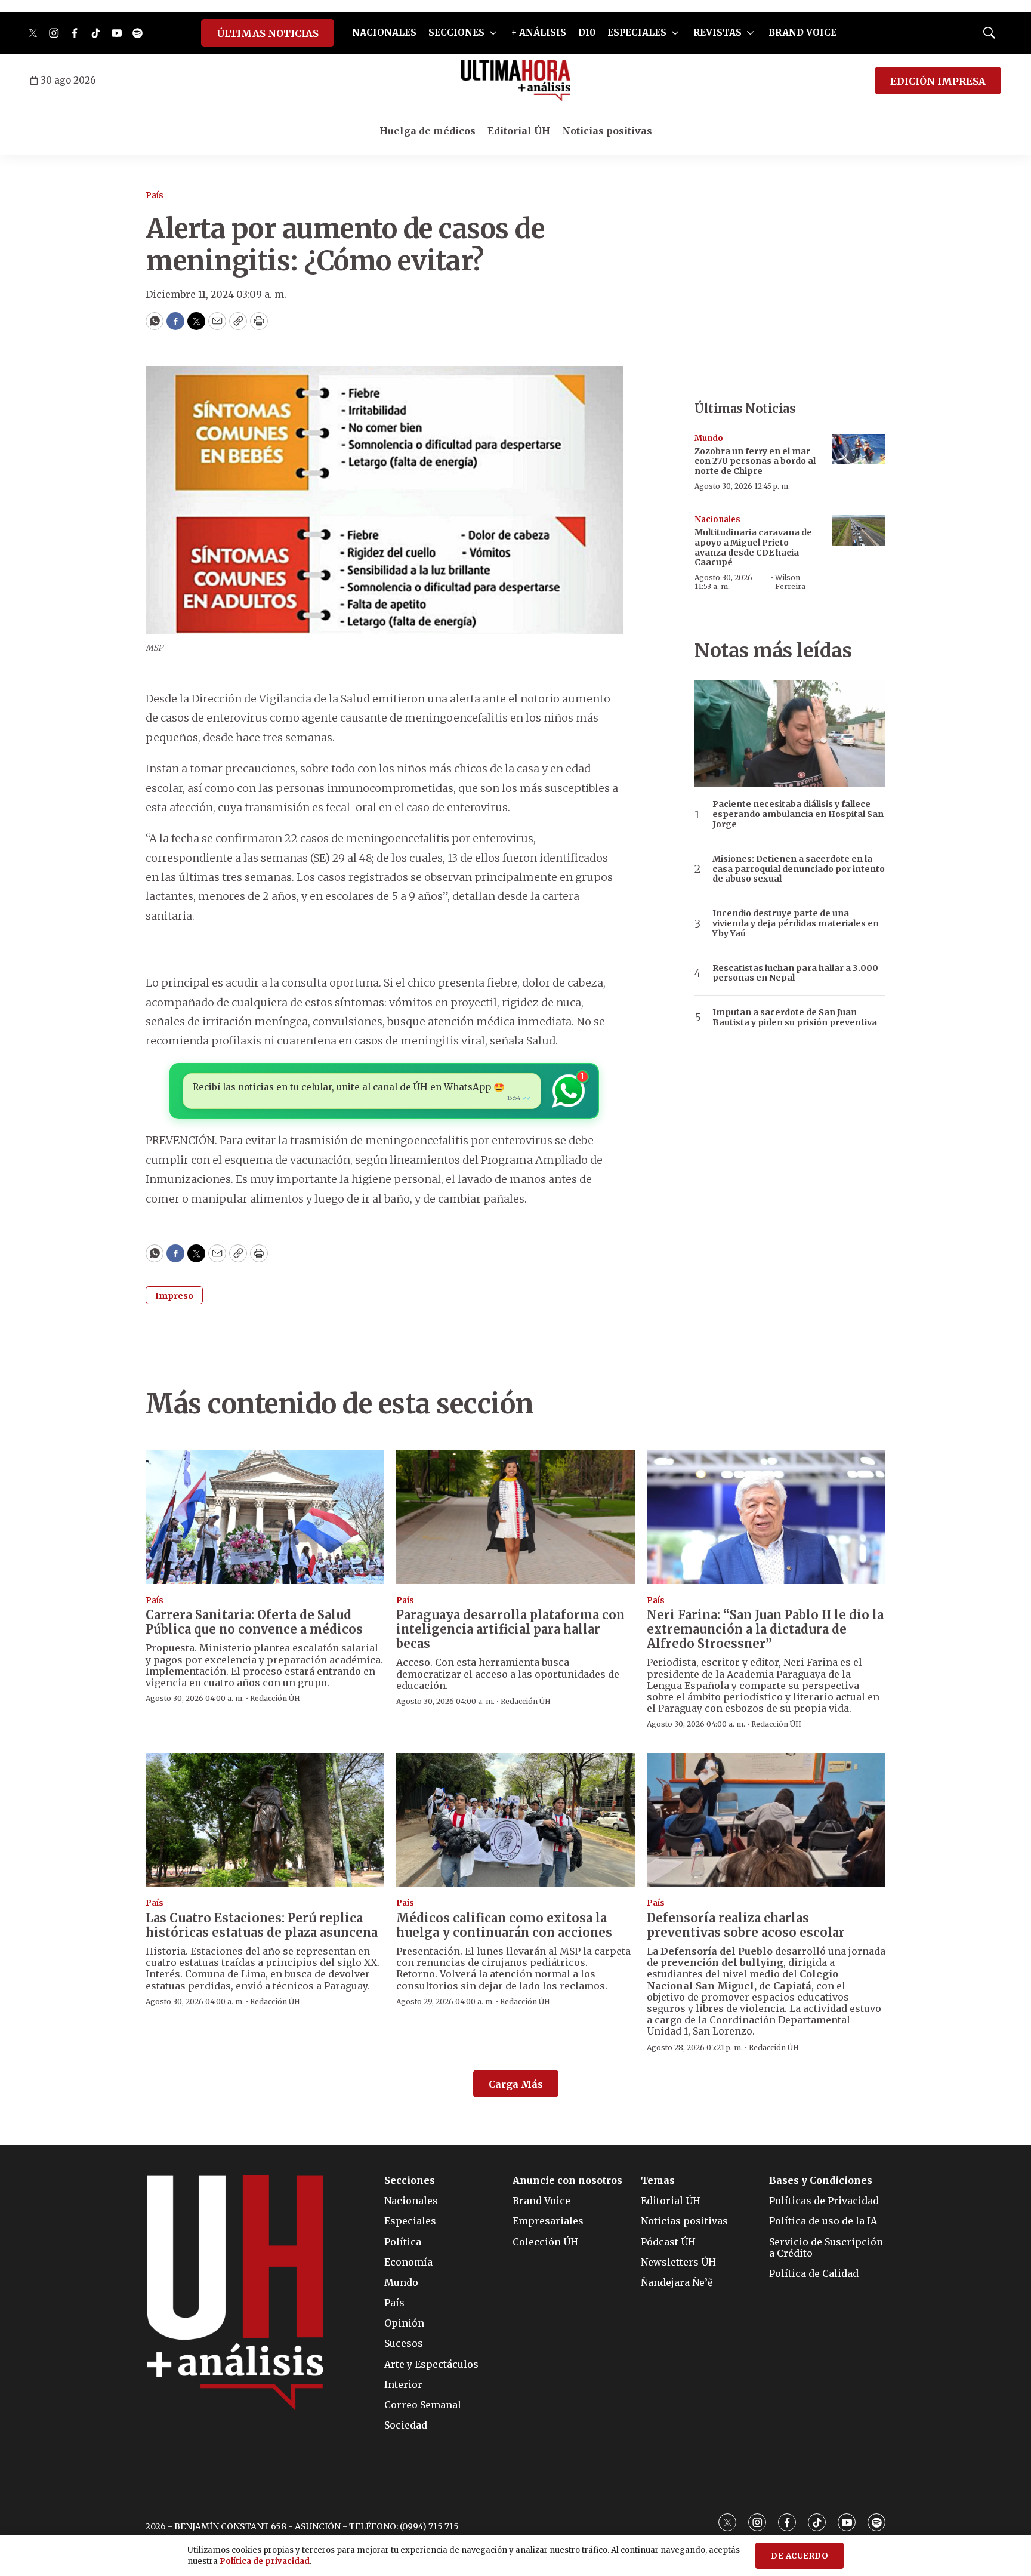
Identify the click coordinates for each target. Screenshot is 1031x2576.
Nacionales (717, 520)
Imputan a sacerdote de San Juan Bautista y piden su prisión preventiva (795, 1018)
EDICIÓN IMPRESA (938, 81)
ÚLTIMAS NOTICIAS (268, 33)
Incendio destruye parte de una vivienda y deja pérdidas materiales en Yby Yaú (796, 923)
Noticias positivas (607, 131)
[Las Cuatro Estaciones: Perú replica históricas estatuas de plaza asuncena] (265, 1820)
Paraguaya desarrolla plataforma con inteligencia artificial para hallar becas (510, 1629)
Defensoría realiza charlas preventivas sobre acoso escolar (746, 1925)
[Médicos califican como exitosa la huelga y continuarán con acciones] (515, 1820)
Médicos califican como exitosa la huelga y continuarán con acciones (504, 1925)
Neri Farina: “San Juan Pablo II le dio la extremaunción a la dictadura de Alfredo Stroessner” (765, 1629)
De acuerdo (800, 2556)
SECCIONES (456, 33)
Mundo (709, 438)
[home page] (516, 81)
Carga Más (516, 2084)
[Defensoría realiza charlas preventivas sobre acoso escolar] (766, 1820)
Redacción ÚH (275, 1698)
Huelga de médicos (427, 131)
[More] (493, 33)
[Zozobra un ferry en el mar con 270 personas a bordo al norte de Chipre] (859, 449)
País (155, 195)
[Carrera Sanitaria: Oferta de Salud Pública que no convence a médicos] (265, 1517)
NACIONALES (384, 33)
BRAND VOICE (802, 33)
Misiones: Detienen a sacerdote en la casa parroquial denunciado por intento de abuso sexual (799, 869)
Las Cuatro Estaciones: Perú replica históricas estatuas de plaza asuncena (262, 1925)
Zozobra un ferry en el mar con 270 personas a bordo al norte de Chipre (755, 461)
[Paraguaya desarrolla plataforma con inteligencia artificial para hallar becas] (515, 1517)
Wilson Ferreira (790, 582)
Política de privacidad (265, 2561)
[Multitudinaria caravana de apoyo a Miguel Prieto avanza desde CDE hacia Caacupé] (859, 530)
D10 (587, 33)
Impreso (174, 1296)
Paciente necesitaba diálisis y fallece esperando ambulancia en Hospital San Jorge (798, 814)
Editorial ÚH (519, 131)
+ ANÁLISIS (539, 33)
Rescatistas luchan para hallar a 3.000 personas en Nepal (795, 973)
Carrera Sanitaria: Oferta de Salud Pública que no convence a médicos (254, 1622)
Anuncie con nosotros (567, 2181)
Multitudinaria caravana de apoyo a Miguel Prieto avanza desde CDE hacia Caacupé (753, 547)
